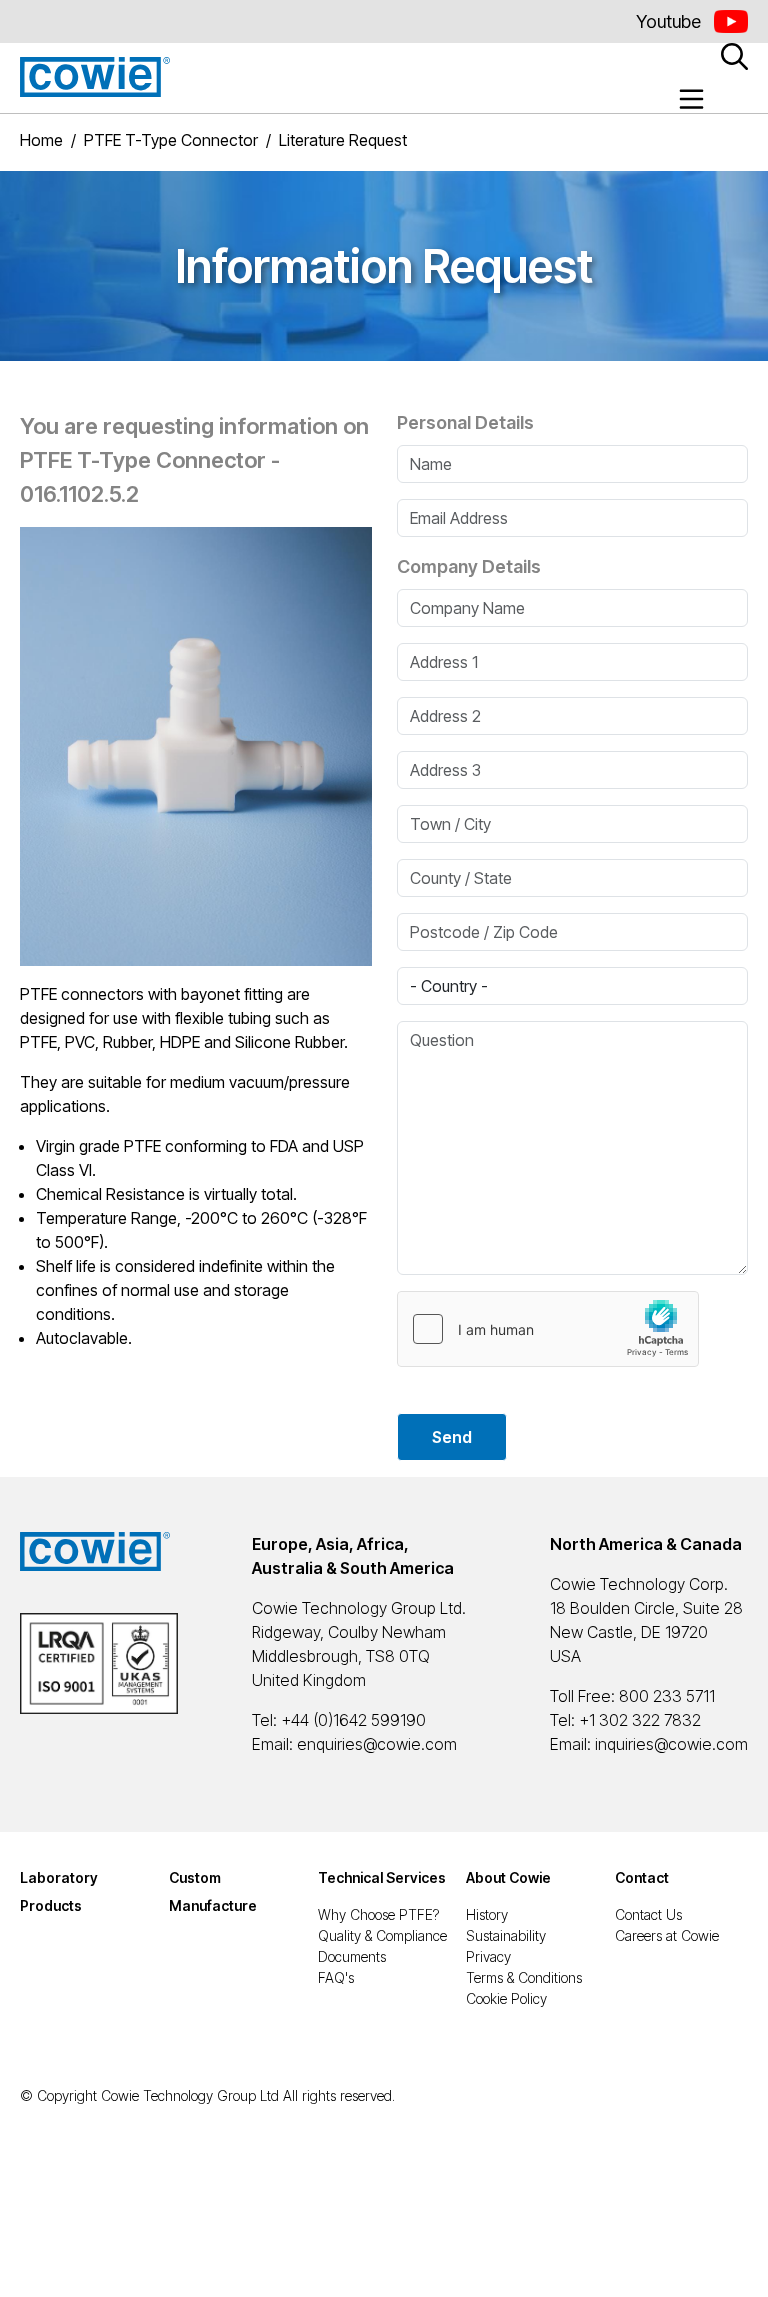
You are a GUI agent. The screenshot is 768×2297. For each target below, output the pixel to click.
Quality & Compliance (382, 1935)
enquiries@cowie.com (377, 1744)
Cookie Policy (506, 1998)
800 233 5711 (667, 1696)
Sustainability (506, 1935)
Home (41, 140)
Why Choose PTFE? (378, 1914)
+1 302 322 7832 (640, 1720)
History (487, 1914)
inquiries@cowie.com (671, 1744)
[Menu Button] (691, 99)
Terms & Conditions (524, 1977)
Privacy (488, 1956)
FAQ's (336, 1977)
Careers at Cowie (667, 1935)
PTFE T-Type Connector (171, 140)
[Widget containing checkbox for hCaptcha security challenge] (548, 1329)
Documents (352, 1956)
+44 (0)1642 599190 (353, 1720)
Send (452, 1437)
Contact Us (648, 1914)
